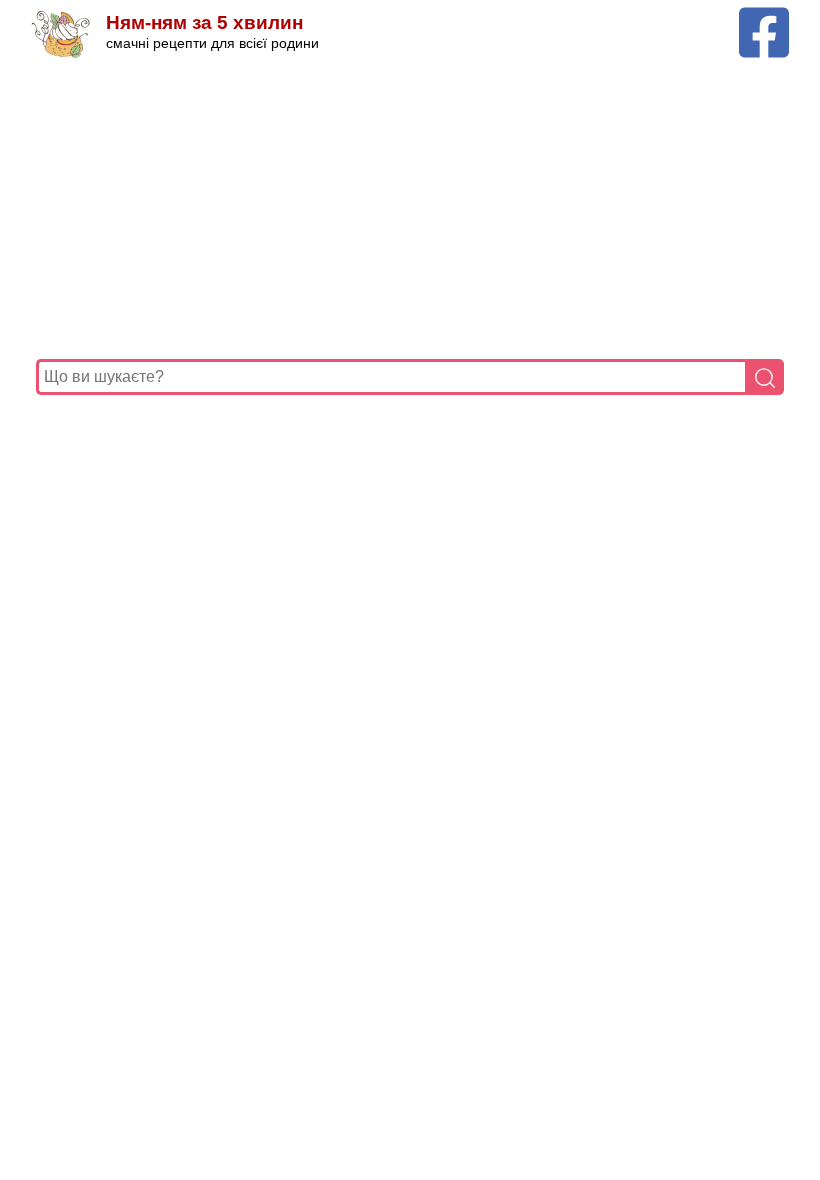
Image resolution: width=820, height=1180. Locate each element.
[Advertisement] (410, 209)
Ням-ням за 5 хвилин (204, 22)
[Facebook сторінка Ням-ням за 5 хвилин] (764, 16)
